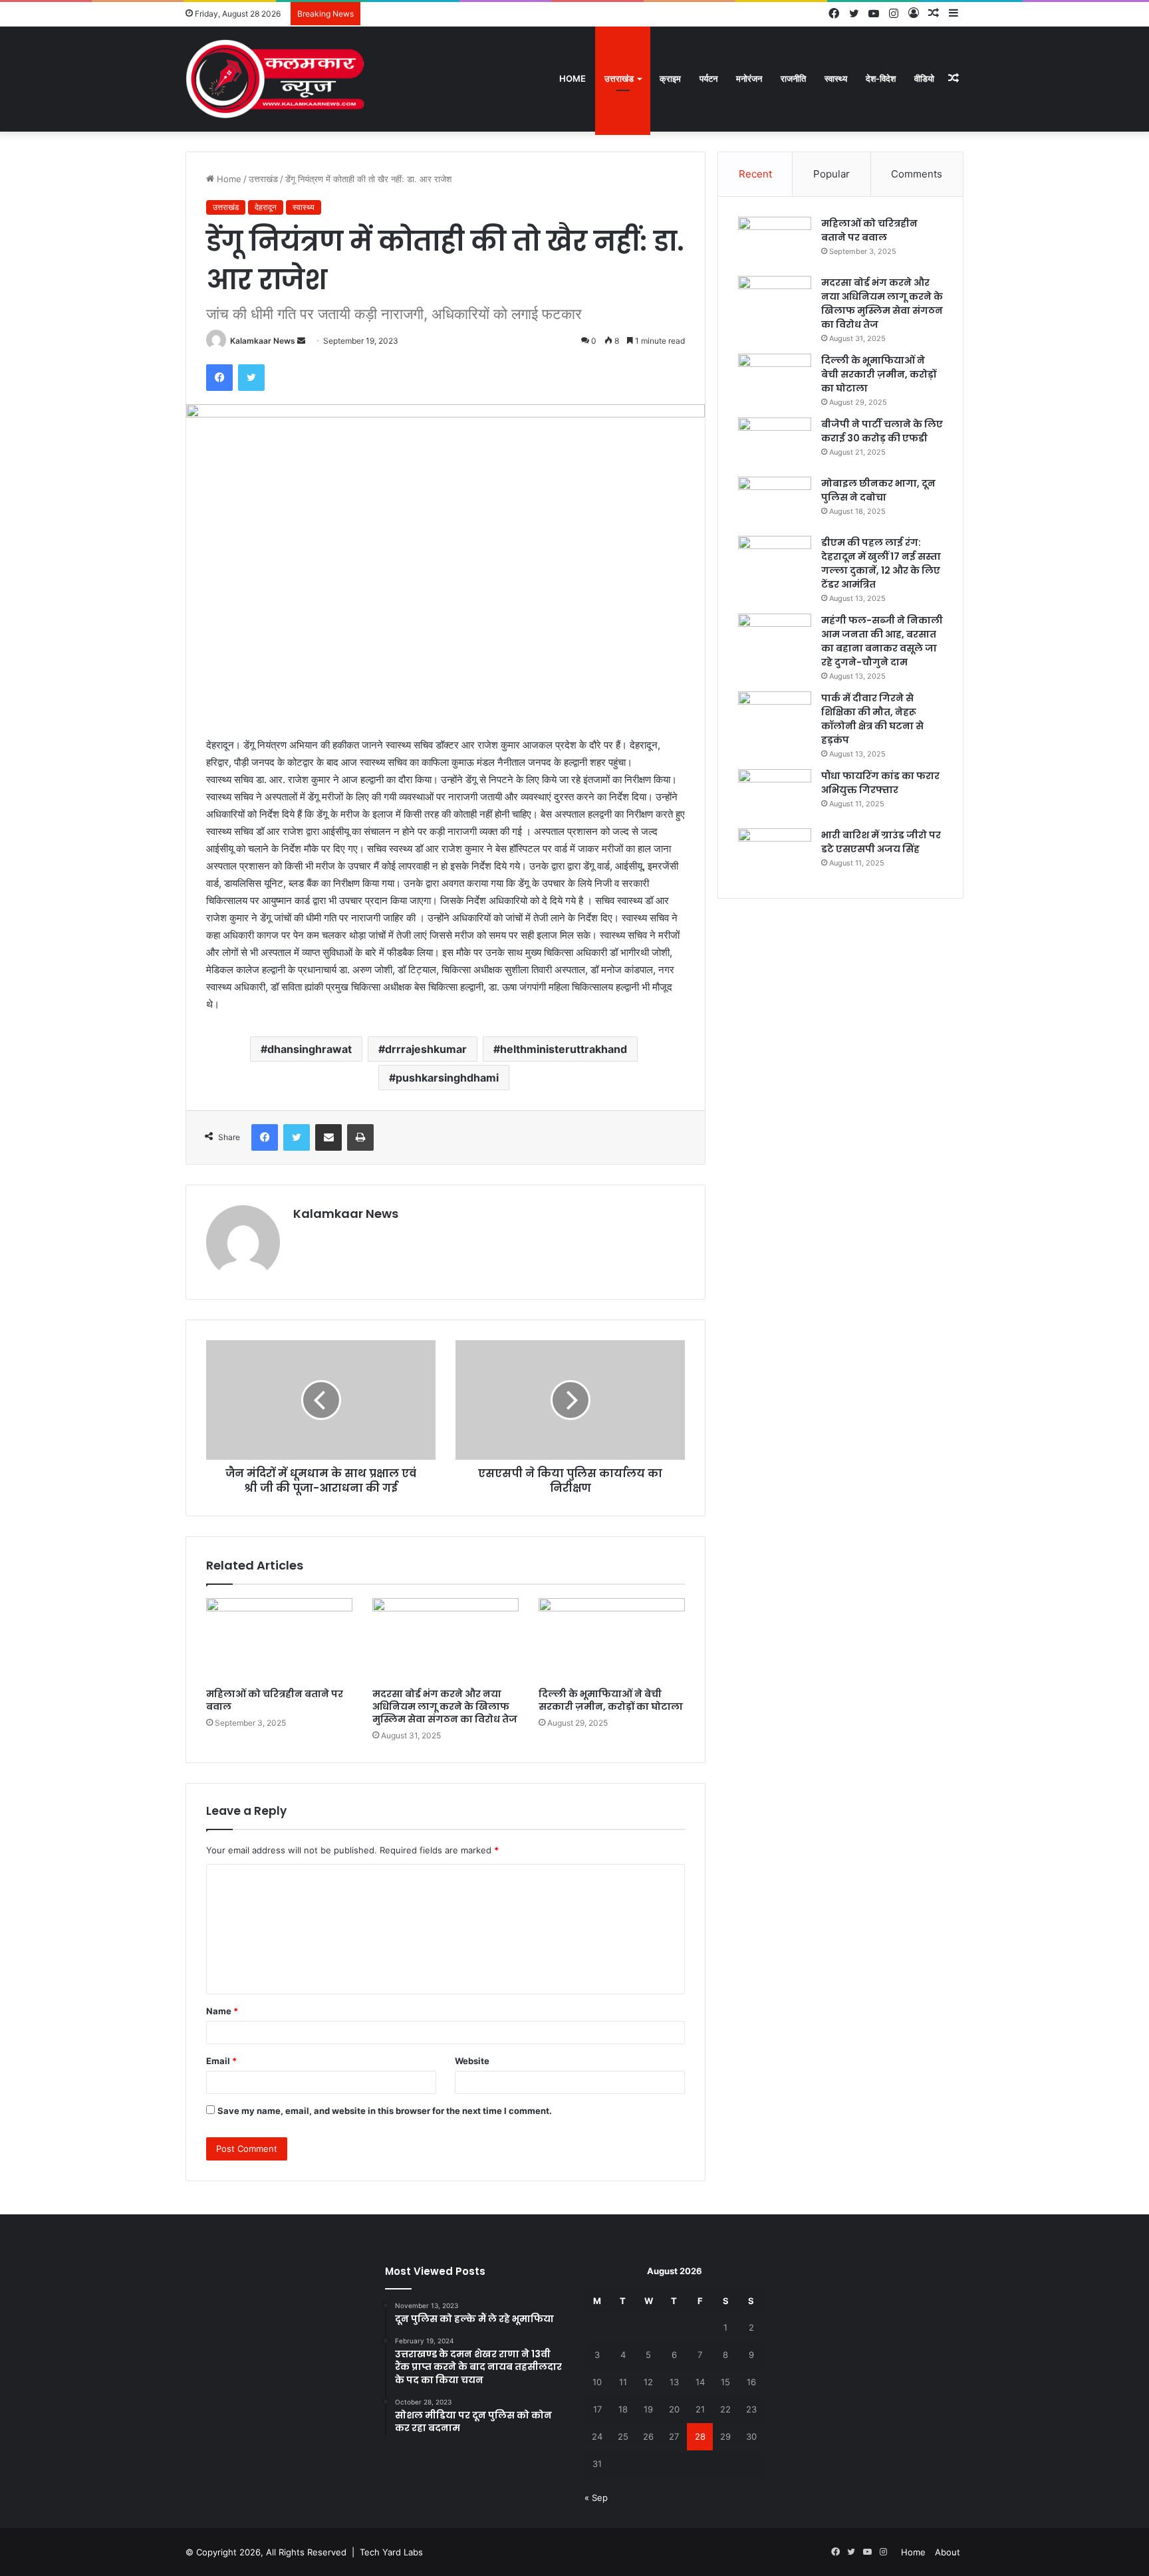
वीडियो (924, 78)
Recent (755, 174)
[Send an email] (301, 341)
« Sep (596, 2498)
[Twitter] (251, 378)
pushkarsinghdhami (447, 1078)
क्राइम (670, 78)
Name (222, 2011)
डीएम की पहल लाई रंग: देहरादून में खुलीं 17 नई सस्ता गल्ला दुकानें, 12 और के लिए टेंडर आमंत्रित (881, 563)
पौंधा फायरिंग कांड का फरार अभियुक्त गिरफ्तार (880, 783)
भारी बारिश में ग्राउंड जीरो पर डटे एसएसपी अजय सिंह (881, 842)
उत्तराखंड (619, 78)
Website (472, 2061)
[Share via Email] (328, 1137)
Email (221, 2061)
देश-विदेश (881, 78)
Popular (831, 174)
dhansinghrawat (310, 1049)
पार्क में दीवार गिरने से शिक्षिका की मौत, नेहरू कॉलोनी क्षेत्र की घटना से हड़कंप (872, 719)
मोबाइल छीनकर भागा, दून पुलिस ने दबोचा (878, 490)
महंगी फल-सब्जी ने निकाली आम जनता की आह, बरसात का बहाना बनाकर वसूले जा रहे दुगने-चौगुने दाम (882, 641)
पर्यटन (708, 78)
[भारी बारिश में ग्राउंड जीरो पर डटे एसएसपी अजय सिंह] (775, 853)
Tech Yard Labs (391, 2552)
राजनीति (793, 78)
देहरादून (266, 207)
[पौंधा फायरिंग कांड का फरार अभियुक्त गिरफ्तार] (775, 794)
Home (573, 78)
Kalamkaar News (263, 341)
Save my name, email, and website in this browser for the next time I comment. (385, 2111)
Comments (917, 174)
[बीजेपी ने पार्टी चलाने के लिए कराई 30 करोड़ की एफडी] (775, 442)
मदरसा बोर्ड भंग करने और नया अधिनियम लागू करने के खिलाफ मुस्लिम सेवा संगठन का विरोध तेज (445, 1706)
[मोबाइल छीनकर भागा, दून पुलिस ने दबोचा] (775, 502)
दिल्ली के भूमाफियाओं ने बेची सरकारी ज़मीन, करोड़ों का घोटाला (611, 1700)
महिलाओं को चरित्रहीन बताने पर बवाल (275, 1700)
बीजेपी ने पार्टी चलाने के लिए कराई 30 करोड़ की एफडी (882, 431)
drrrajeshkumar (426, 1049)
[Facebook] (219, 378)
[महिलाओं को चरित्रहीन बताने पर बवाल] (279, 1639)
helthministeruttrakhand (564, 1049)
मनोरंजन (749, 78)
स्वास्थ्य (836, 78)
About (948, 2552)
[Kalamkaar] (275, 79)
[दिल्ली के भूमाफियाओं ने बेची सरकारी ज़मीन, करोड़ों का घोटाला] (612, 1639)
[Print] (360, 1137)
